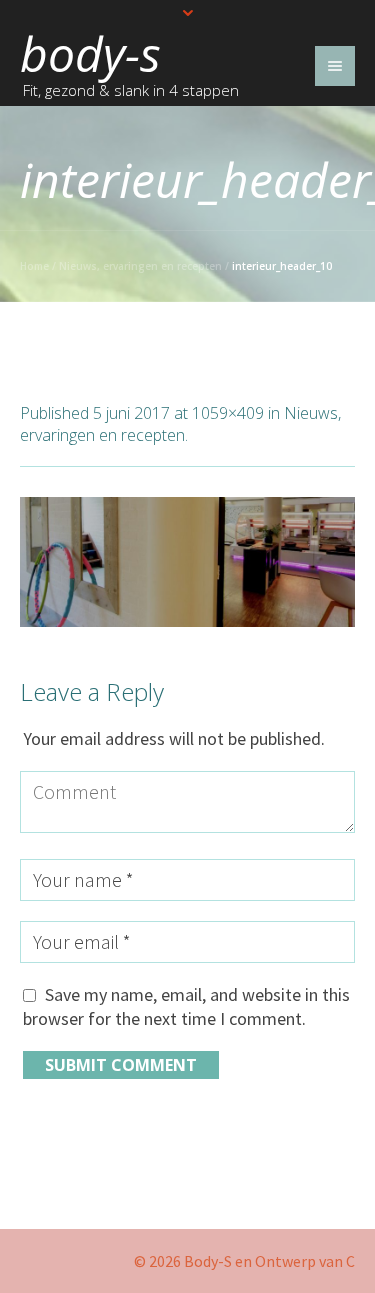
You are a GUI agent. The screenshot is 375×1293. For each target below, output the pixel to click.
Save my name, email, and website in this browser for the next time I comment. (186, 1006)
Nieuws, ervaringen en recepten (140, 266)
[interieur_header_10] (187, 562)
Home (34, 266)
